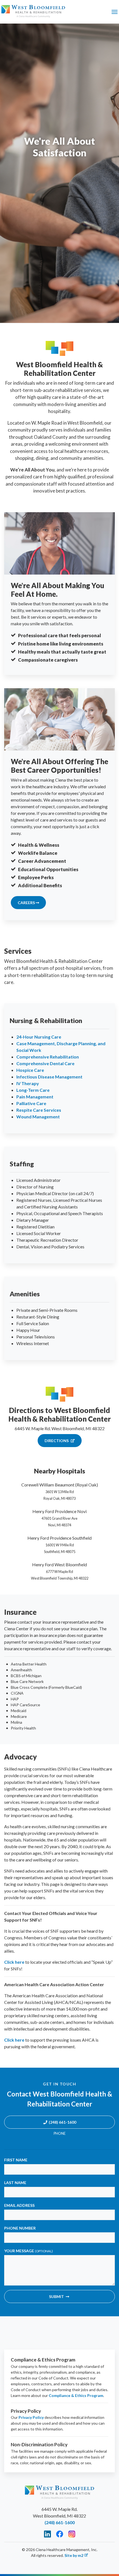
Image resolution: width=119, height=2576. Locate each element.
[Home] (33, 12)
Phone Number (20, 2228)
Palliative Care (31, 1103)
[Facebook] (60, 2534)
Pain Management (35, 1097)
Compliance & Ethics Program (76, 2395)
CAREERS (27, 903)
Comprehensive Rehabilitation (48, 1057)
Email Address (19, 2205)
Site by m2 (74, 2555)
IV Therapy (28, 1083)
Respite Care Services (39, 1110)
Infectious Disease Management (49, 1077)
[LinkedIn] (47, 2534)
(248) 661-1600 (62, 2122)
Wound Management (38, 1117)
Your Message (29, 2251)
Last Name (15, 2183)
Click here (14, 1962)
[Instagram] (72, 2534)
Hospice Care (30, 1070)
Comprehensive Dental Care (45, 1063)
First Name (16, 2160)
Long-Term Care (33, 1090)
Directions (57, 1441)
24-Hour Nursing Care (39, 1037)
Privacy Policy (31, 2417)
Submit (56, 2296)
